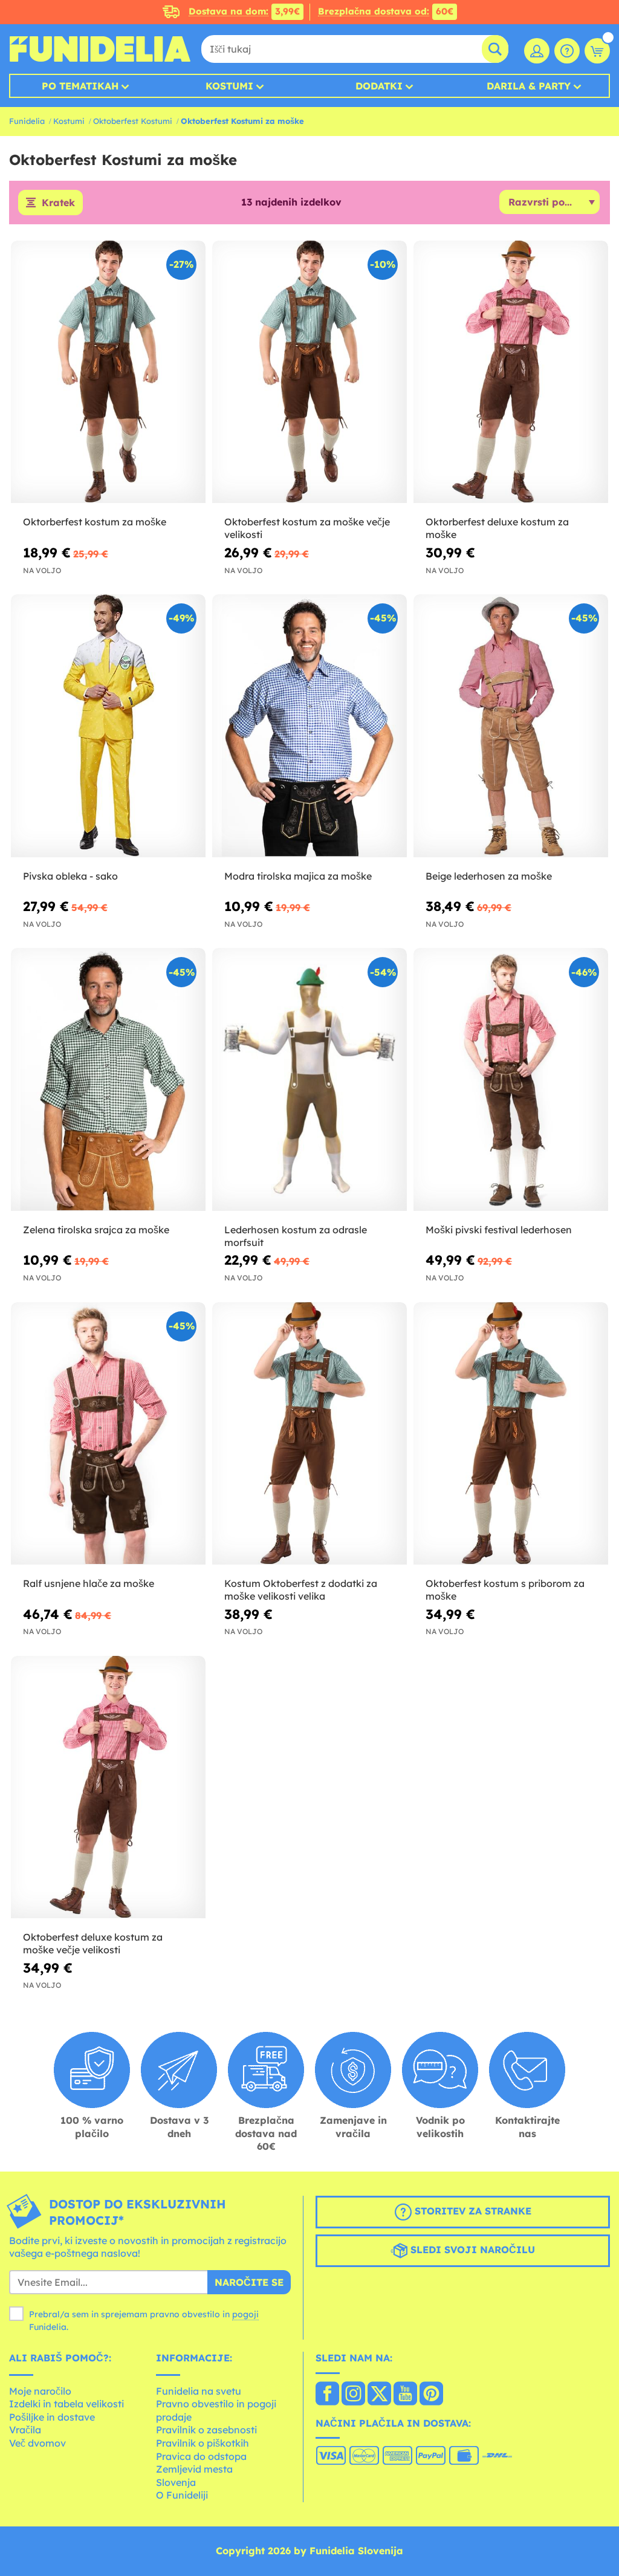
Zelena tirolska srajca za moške (96, 1230)
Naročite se (249, 2282)
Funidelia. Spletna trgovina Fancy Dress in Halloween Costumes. (100, 49)
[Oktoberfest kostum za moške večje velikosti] (309, 372)
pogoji (245, 2314)
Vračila (25, 2430)
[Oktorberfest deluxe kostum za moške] (511, 372)
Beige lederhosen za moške (489, 876)
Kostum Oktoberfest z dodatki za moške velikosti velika (301, 1590)
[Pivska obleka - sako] (108, 726)
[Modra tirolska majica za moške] (309, 726)
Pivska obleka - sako (70, 876)
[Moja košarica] (597, 51)
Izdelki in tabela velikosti (66, 2404)
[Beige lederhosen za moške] (511, 726)
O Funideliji (182, 2495)
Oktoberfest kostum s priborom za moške (505, 1590)
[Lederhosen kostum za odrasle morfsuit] (309, 1079)
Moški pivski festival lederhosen (499, 1230)
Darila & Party (529, 86)
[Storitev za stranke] (567, 51)
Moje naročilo (40, 2391)
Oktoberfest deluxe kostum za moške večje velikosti (93, 1943)
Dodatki (379, 86)
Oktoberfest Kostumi (133, 121)
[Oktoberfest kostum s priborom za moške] (511, 1434)
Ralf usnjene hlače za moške (89, 1583)
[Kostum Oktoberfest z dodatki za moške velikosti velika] (309, 1434)
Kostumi (229, 86)
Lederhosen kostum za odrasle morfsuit (296, 1236)
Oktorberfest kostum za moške (95, 522)
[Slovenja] (327, 2395)
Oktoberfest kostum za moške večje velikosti (307, 528)
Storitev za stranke (472, 2211)
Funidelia (27, 121)
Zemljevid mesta (194, 2469)
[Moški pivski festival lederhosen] (511, 1079)
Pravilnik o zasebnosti (206, 2430)
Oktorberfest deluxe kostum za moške (497, 528)
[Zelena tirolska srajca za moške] (108, 1079)
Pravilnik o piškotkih (203, 2443)
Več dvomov (37, 2443)
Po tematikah (80, 86)
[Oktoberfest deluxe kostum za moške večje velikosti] (108, 1787)
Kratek (58, 203)
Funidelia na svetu (199, 2391)
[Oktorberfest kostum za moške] (108, 372)
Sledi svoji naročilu (471, 2250)
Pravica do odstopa (201, 2456)
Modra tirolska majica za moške (298, 876)
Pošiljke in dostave (52, 2417)
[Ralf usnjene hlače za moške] (108, 1434)
